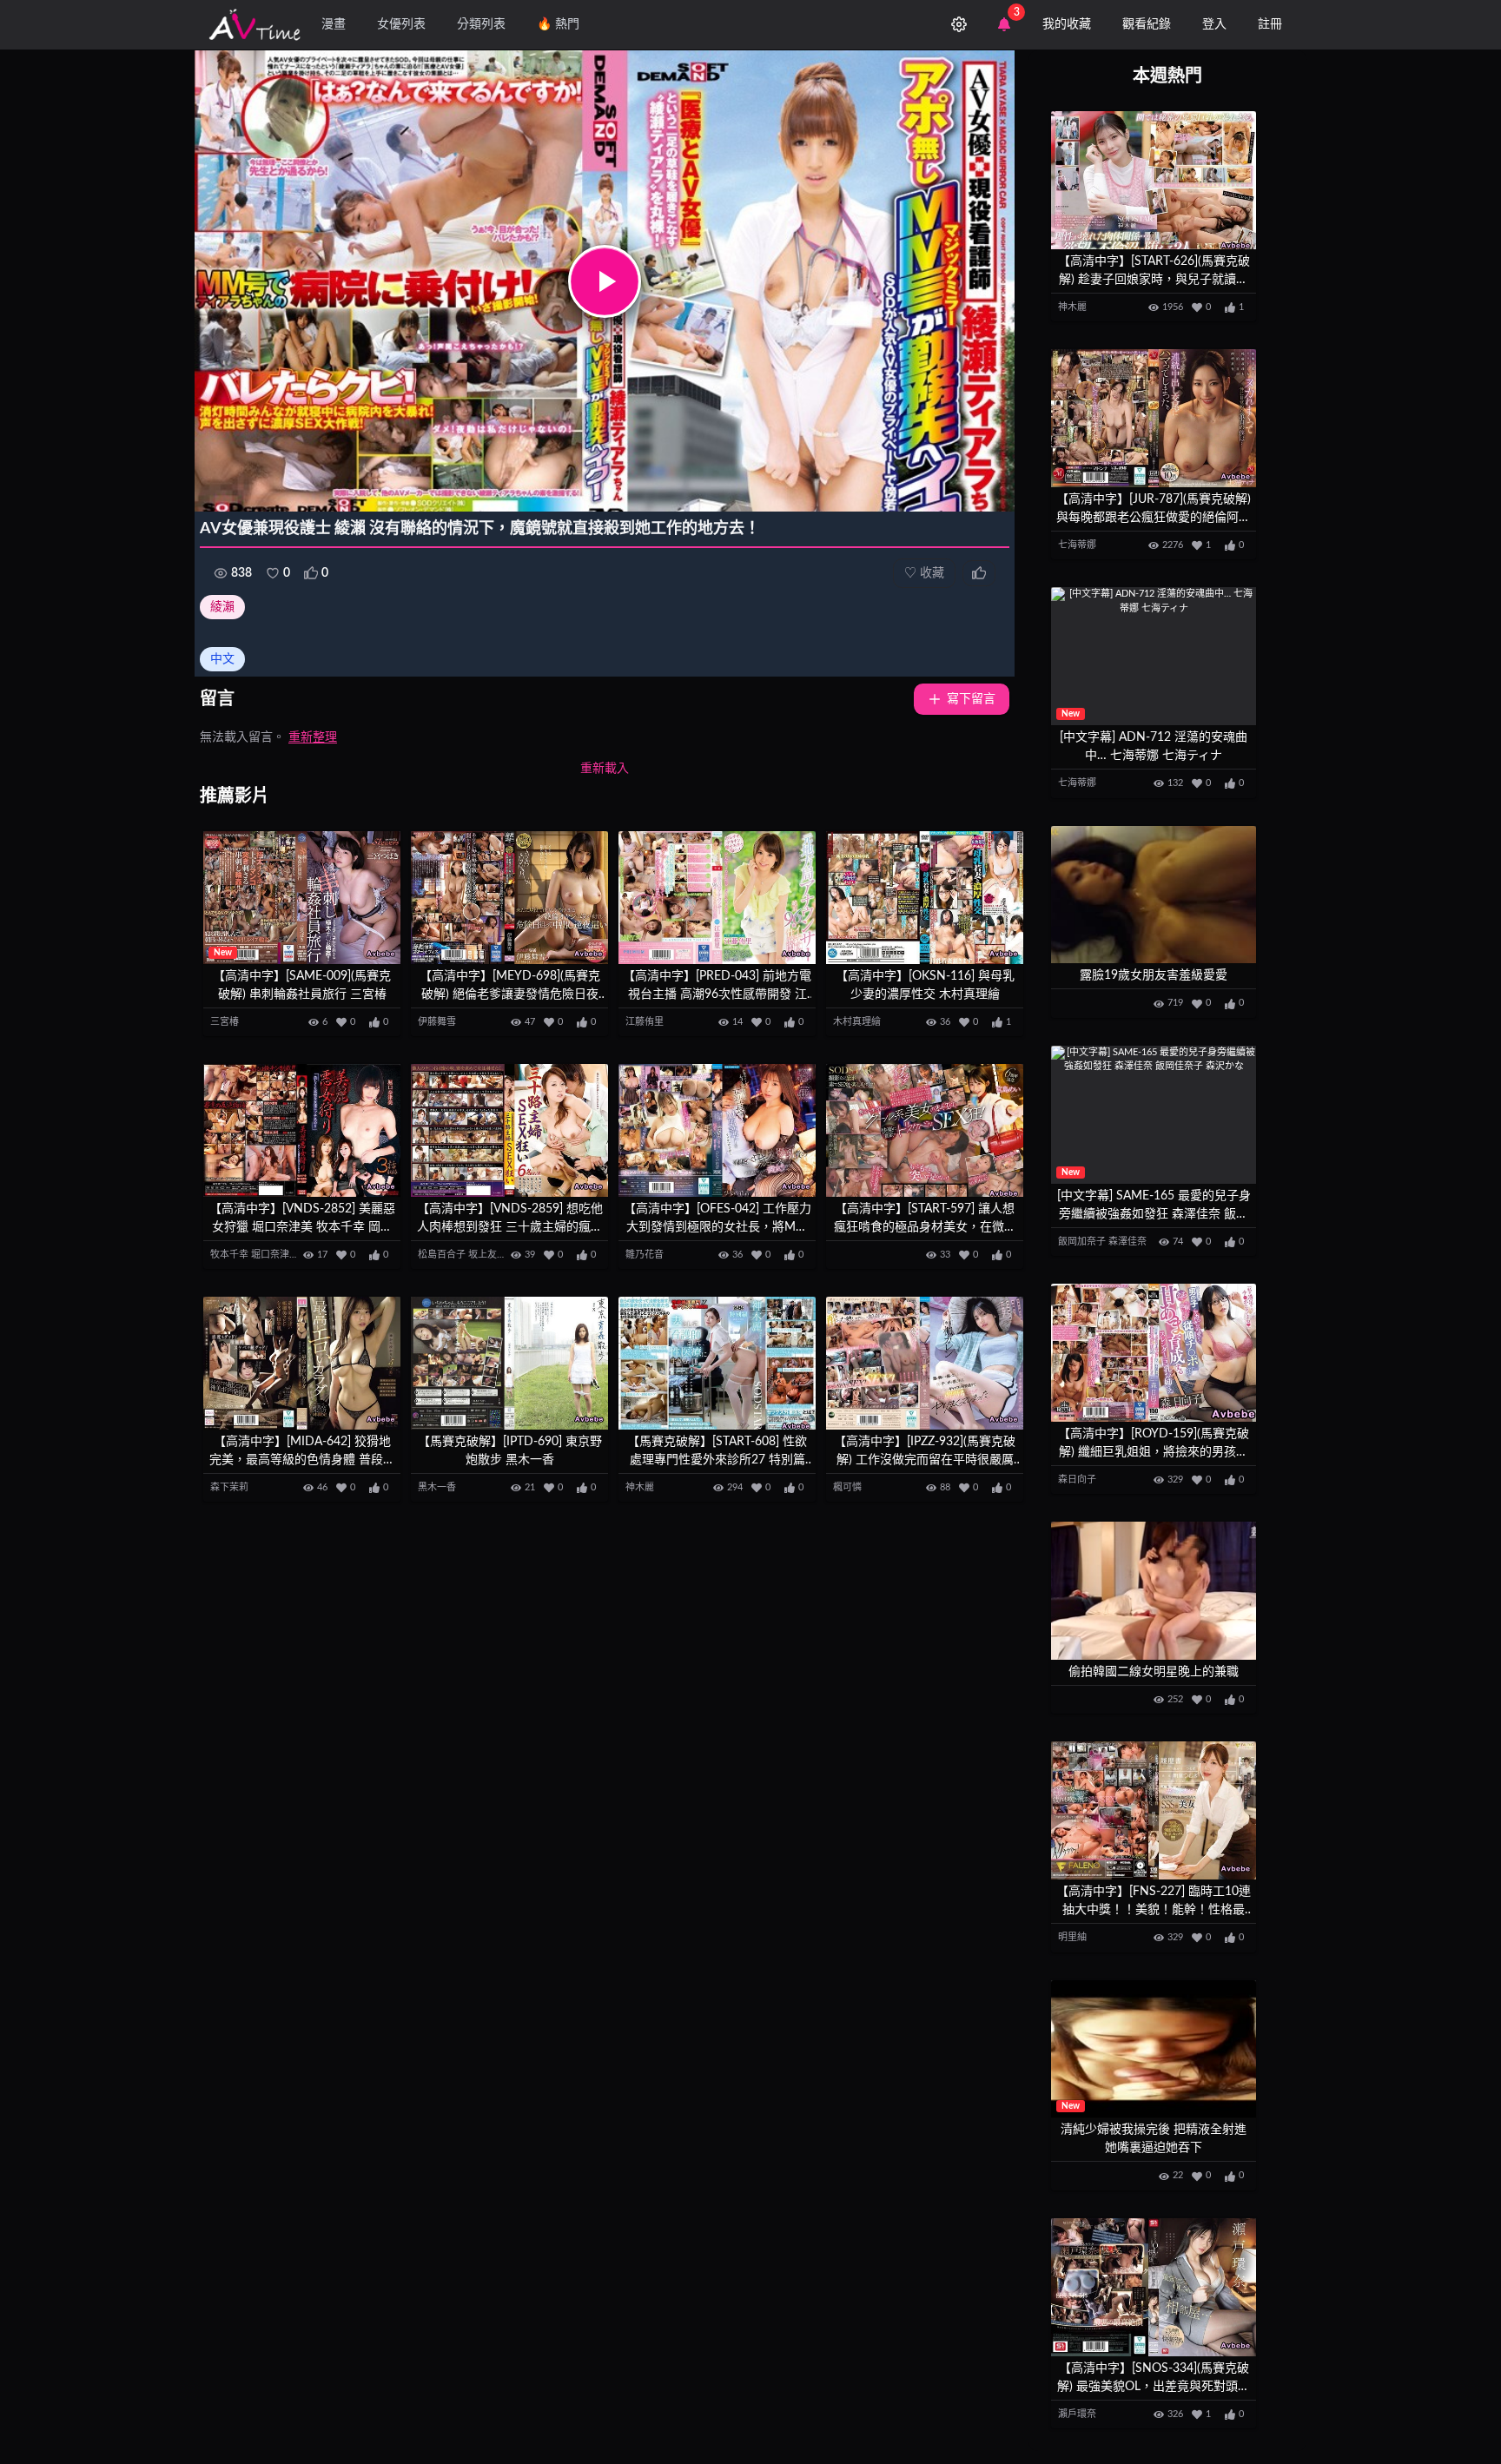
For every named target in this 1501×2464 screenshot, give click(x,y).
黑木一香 (437, 1487)
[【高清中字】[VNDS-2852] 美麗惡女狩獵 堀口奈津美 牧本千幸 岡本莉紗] (302, 1130)
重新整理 (313, 737)
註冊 (1270, 24)
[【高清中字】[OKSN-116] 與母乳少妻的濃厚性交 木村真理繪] (925, 898)
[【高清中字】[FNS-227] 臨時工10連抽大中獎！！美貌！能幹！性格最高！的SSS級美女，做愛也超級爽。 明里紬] (1154, 1810)
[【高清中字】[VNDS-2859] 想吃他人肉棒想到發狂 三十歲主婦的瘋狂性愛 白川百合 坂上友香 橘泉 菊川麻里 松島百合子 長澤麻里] (509, 1130)
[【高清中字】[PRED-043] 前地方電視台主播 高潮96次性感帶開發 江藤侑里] (717, 898)
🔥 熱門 (558, 24)
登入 (1214, 24)
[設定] (959, 24)
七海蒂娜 (1077, 545)
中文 (222, 659)
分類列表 (481, 24)
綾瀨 (222, 607)
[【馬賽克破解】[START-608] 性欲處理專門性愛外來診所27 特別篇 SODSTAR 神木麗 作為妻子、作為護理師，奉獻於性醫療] (717, 1363)
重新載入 (605, 769)
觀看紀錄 (1147, 24)
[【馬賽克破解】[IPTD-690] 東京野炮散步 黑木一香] (509, 1363)
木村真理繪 (857, 1022)
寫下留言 (971, 699)
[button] (605, 281)
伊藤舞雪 (437, 1022)
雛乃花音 (645, 1255)
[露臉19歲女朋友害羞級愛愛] (1154, 895)
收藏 (924, 573)
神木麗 (640, 1487)
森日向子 (1077, 1480)
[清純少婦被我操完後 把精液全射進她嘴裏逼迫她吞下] (1154, 2049)
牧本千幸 (229, 1255)
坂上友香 (487, 1255)
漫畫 (334, 24)
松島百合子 (442, 1255)
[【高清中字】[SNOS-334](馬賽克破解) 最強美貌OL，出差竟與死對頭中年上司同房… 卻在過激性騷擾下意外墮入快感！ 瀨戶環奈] (1154, 2287)
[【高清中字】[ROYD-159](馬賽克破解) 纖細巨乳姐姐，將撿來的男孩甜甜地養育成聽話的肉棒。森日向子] (1154, 1353)
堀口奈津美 (275, 1255)
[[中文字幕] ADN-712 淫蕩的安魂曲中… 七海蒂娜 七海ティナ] (1154, 656)
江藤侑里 (645, 1022)
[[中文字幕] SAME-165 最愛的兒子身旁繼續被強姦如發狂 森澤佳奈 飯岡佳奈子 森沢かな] (1154, 1115)
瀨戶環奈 (1077, 2414)
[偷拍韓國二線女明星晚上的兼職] (1154, 1591)
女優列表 (401, 24)
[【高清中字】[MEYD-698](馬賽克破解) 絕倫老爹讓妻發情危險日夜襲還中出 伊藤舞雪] (509, 898)
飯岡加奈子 (1082, 1242)
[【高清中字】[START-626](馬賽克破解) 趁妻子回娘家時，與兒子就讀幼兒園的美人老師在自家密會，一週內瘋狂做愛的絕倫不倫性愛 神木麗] (1154, 180)
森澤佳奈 (1127, 1242)
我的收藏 (1067, 24)
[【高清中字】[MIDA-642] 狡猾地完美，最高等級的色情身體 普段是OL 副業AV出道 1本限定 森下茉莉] (302, 1363)
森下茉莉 (229, 1487)
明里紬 (1072, 1937)
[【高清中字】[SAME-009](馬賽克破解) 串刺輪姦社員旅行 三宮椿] (302, 898)
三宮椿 (225, 1022)
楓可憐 (847, 1487)
